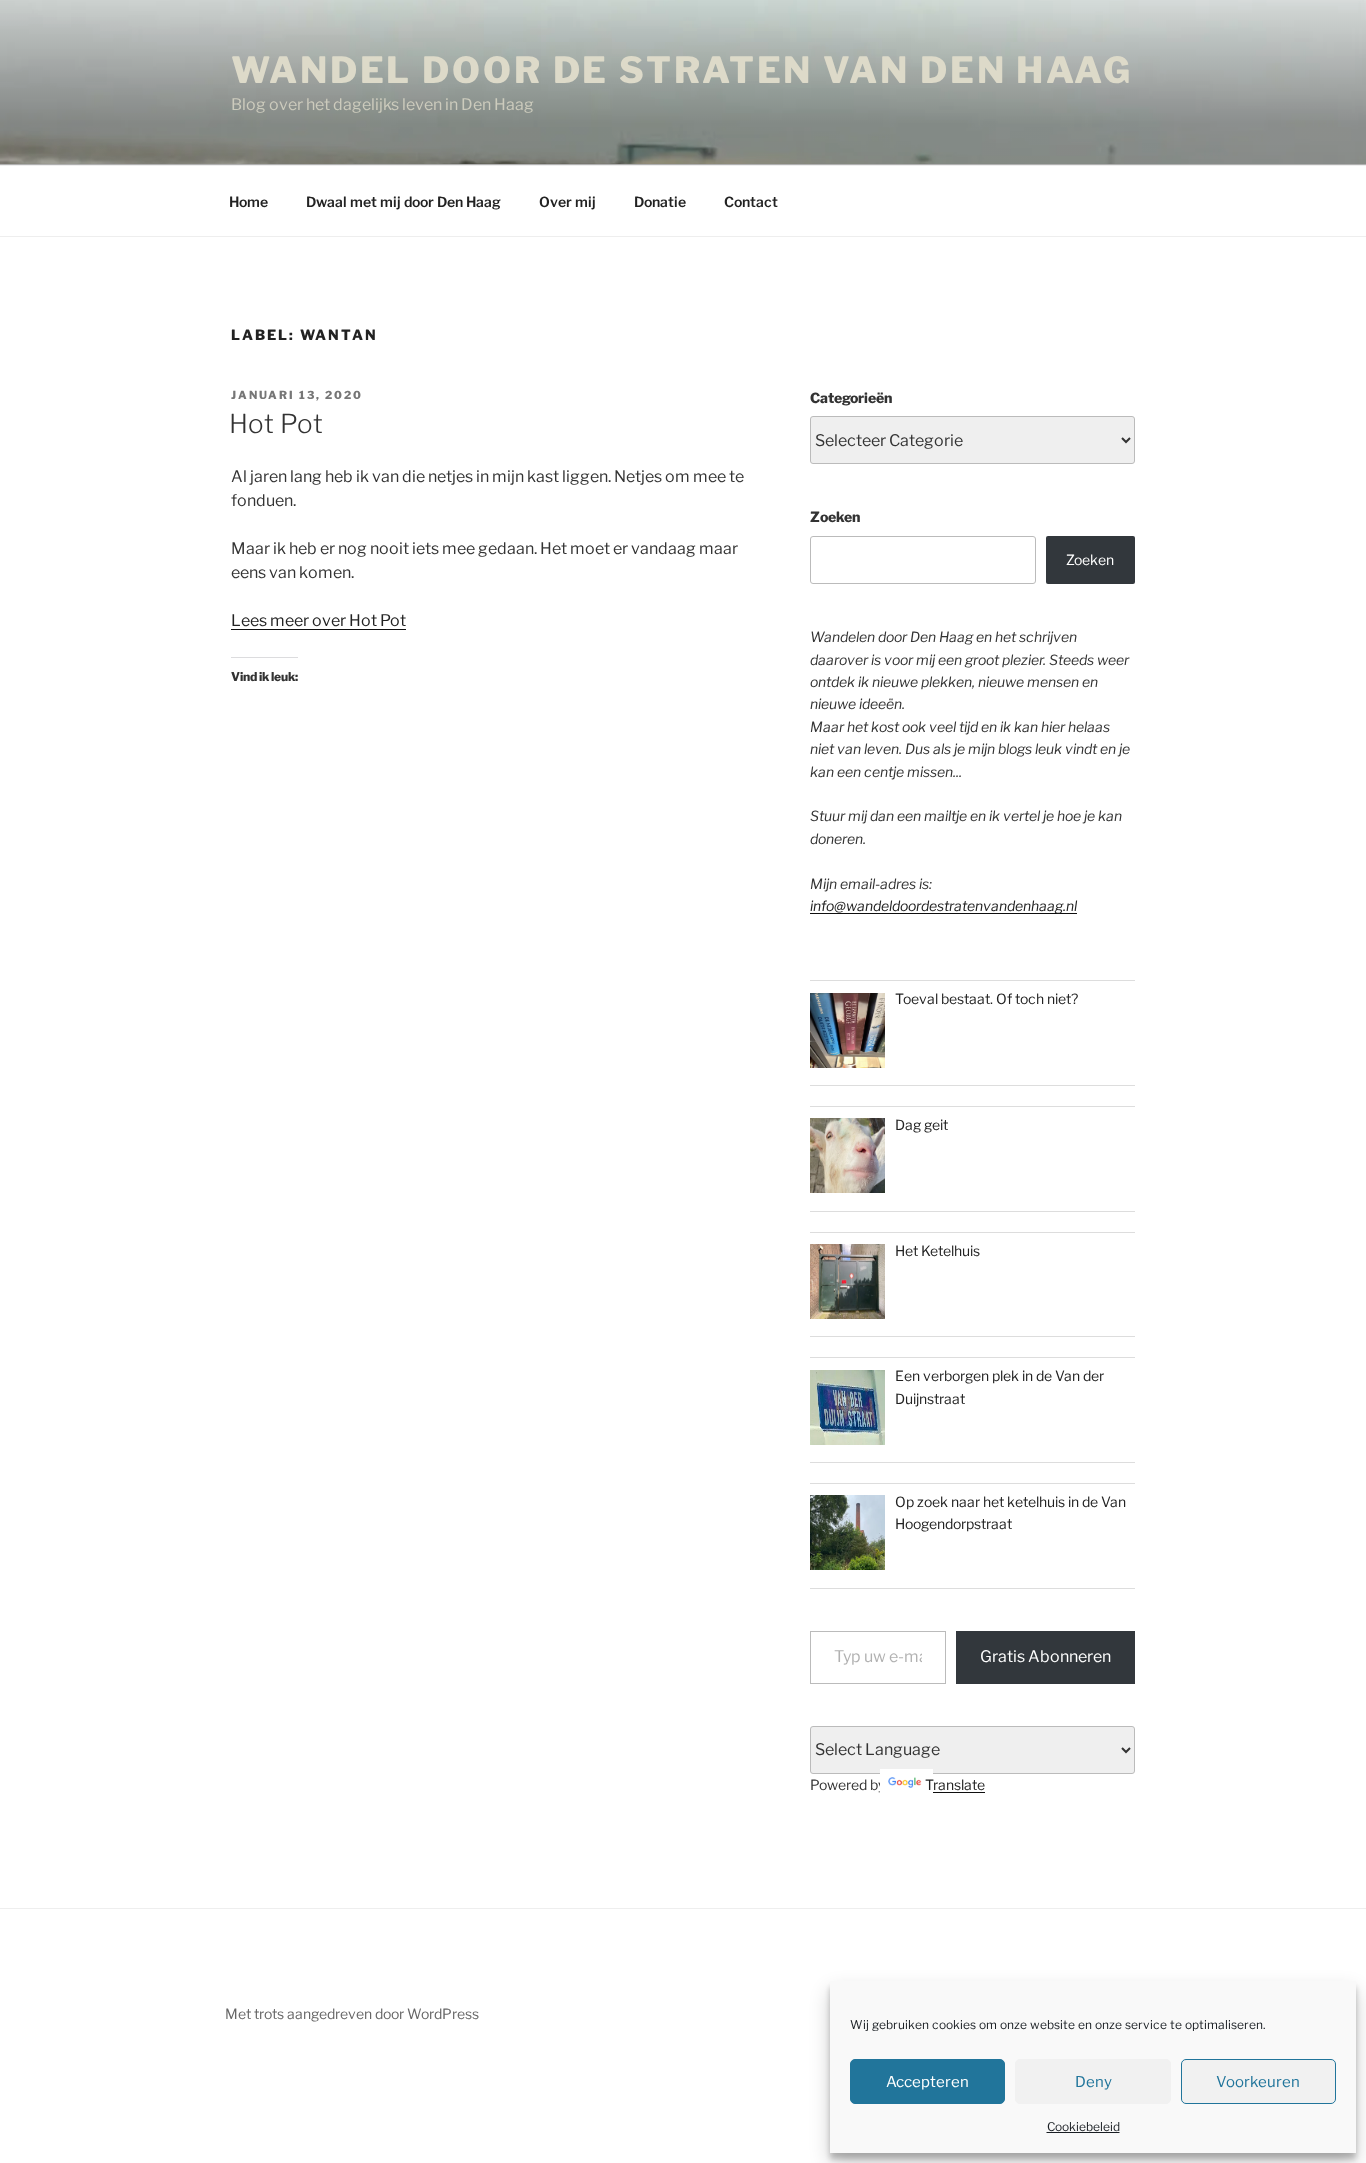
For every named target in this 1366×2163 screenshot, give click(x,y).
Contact (751, 201)
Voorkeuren (1258, 2082)
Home (248, 201)
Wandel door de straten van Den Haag (682, 70)
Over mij (567, 201)
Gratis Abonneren (1045, 1656)
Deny (1093, 2082)
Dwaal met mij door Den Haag (403, 201)
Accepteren (927, 2082)
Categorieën (851, 397)
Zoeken (835, 516)
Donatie (660, 201)
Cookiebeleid (1083, 2126)
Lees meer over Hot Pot (318, 620)
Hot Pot (276, 423)
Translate (955, 1784)
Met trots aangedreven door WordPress (352, 2013)
